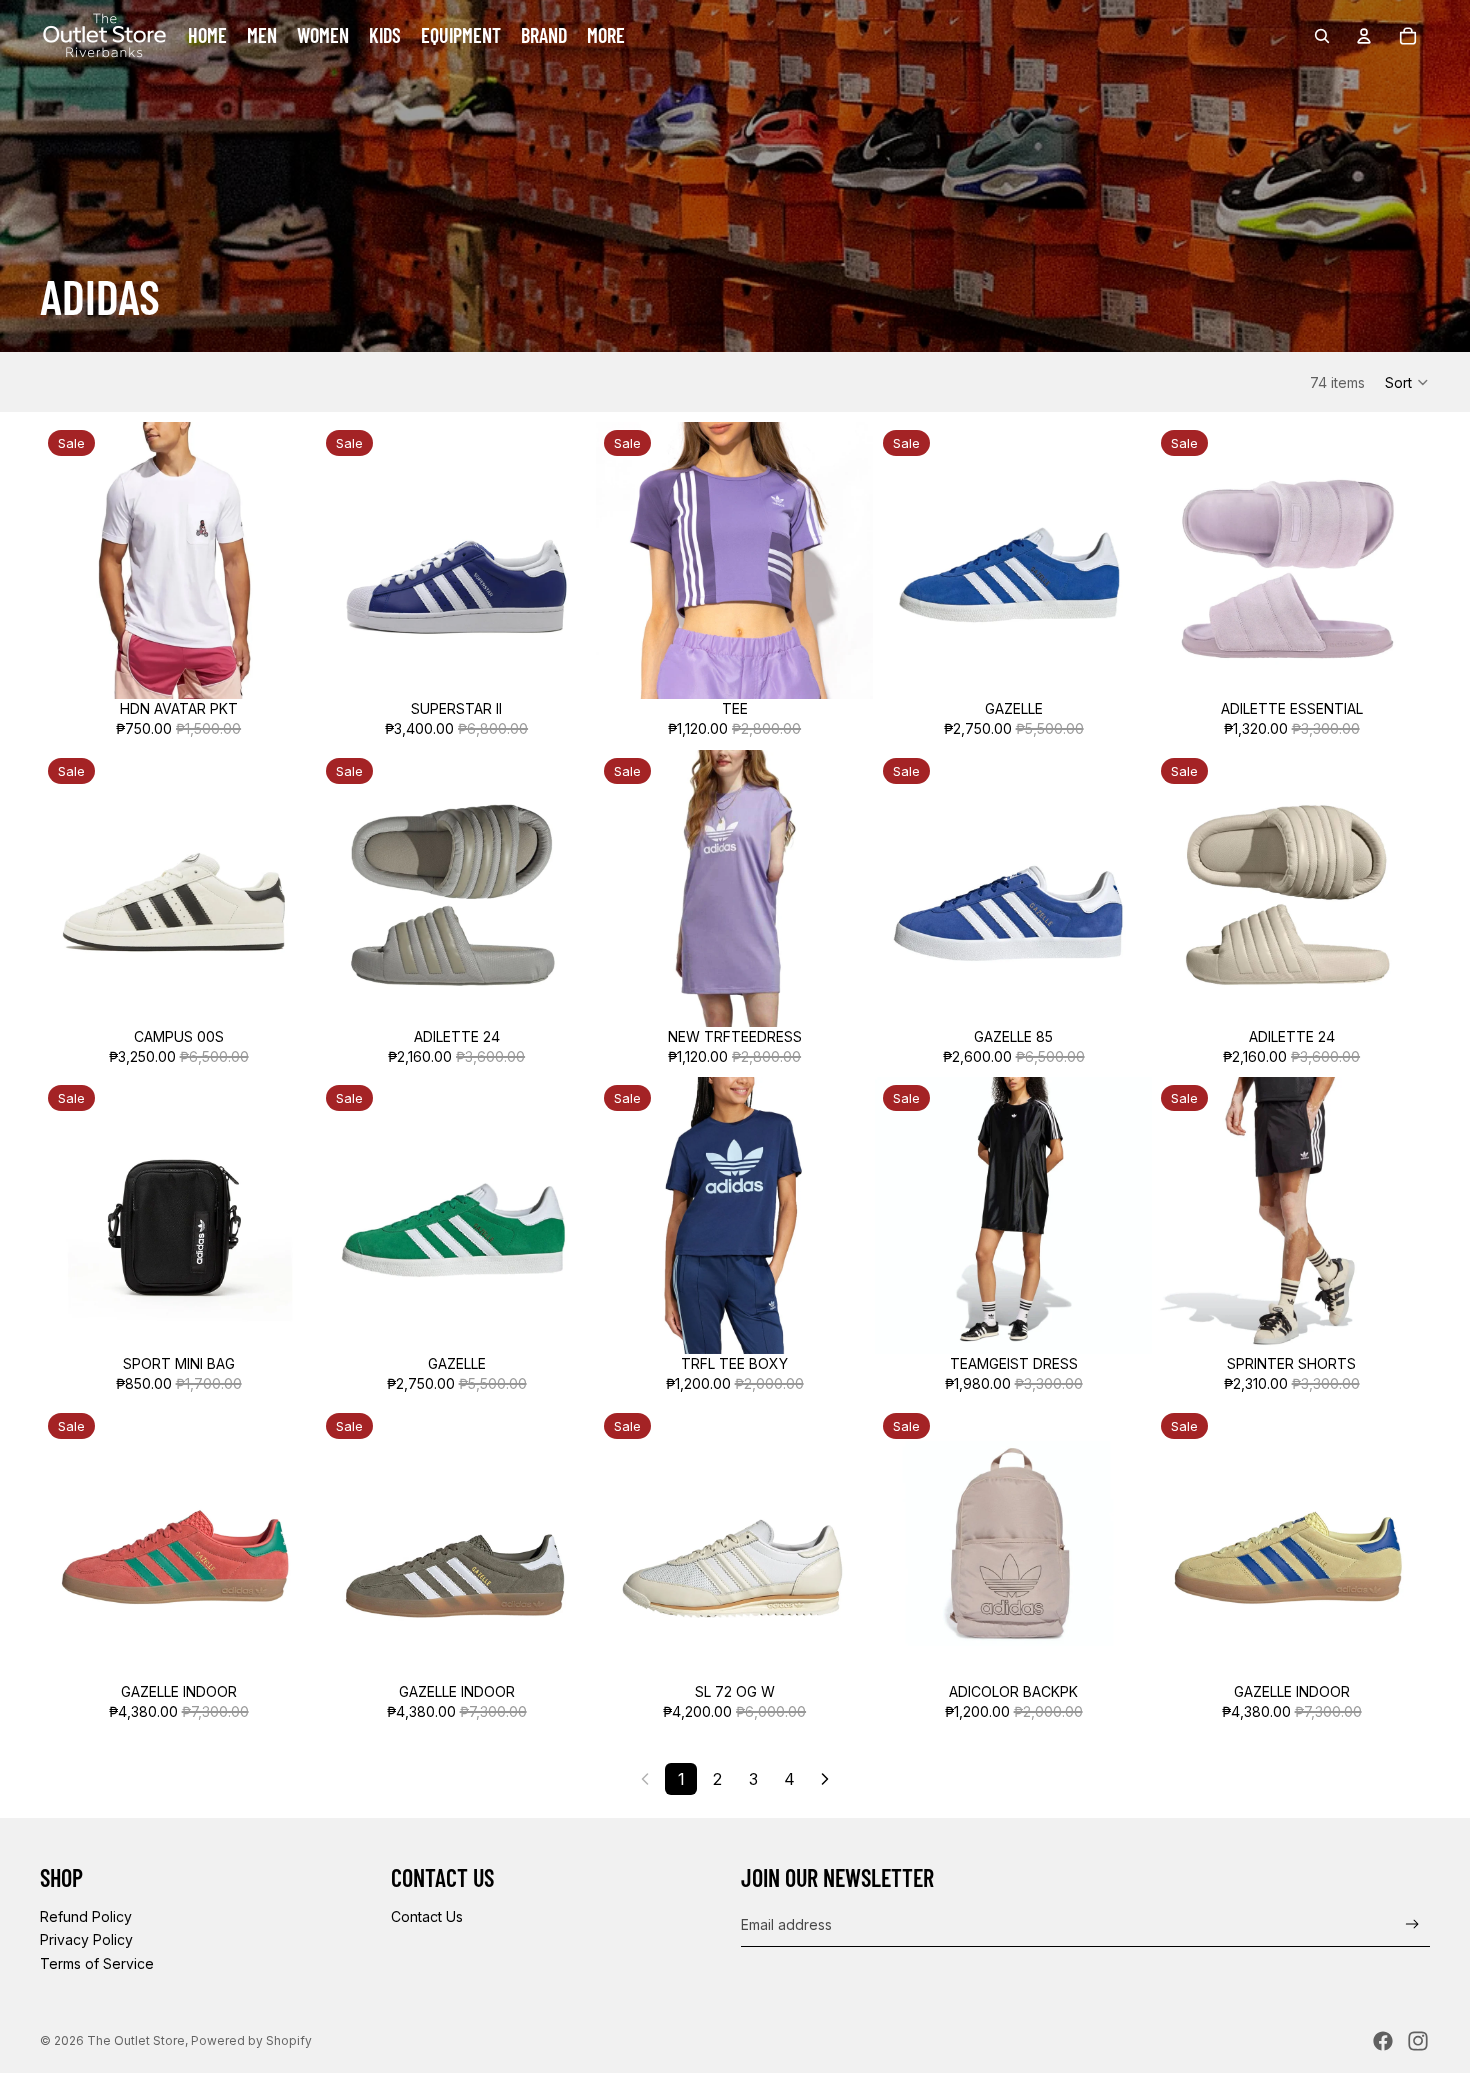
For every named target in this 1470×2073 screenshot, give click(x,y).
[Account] (1364, 36)
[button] (1407, 382)
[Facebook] (1383, 2041)
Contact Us (427, 1916)
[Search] (1322, 36)
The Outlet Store (136, 2040)
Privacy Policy (86, 1939)
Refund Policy (86, 1916)
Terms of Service (97, 1963)
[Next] (825, 1779)
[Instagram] (1418, 2041)
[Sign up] (1412, 1924)
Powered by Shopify (251, 2040)
